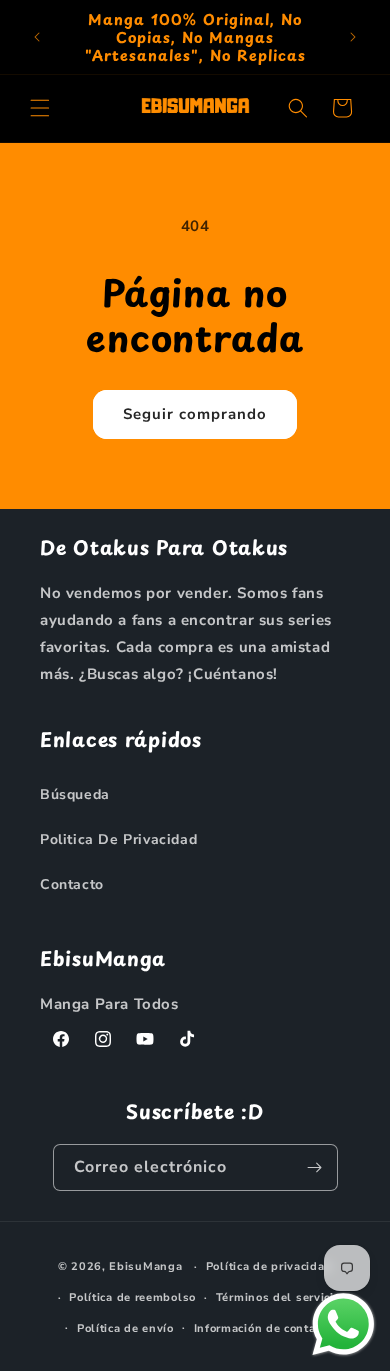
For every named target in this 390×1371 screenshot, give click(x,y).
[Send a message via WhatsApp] (343, 1324)
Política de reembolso (132, 1297)
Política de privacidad (269, 1266)
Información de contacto (263, 1328)
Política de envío (125, 1328)
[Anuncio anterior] (37, 37)
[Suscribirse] (315, 1167)
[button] (40, 108)
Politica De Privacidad (118, 839)
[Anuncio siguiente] (353, 37)
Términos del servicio (278, 1297)
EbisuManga (145, 1266)
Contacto (72, 884)
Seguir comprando (195, 414)
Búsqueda (75, 794)
